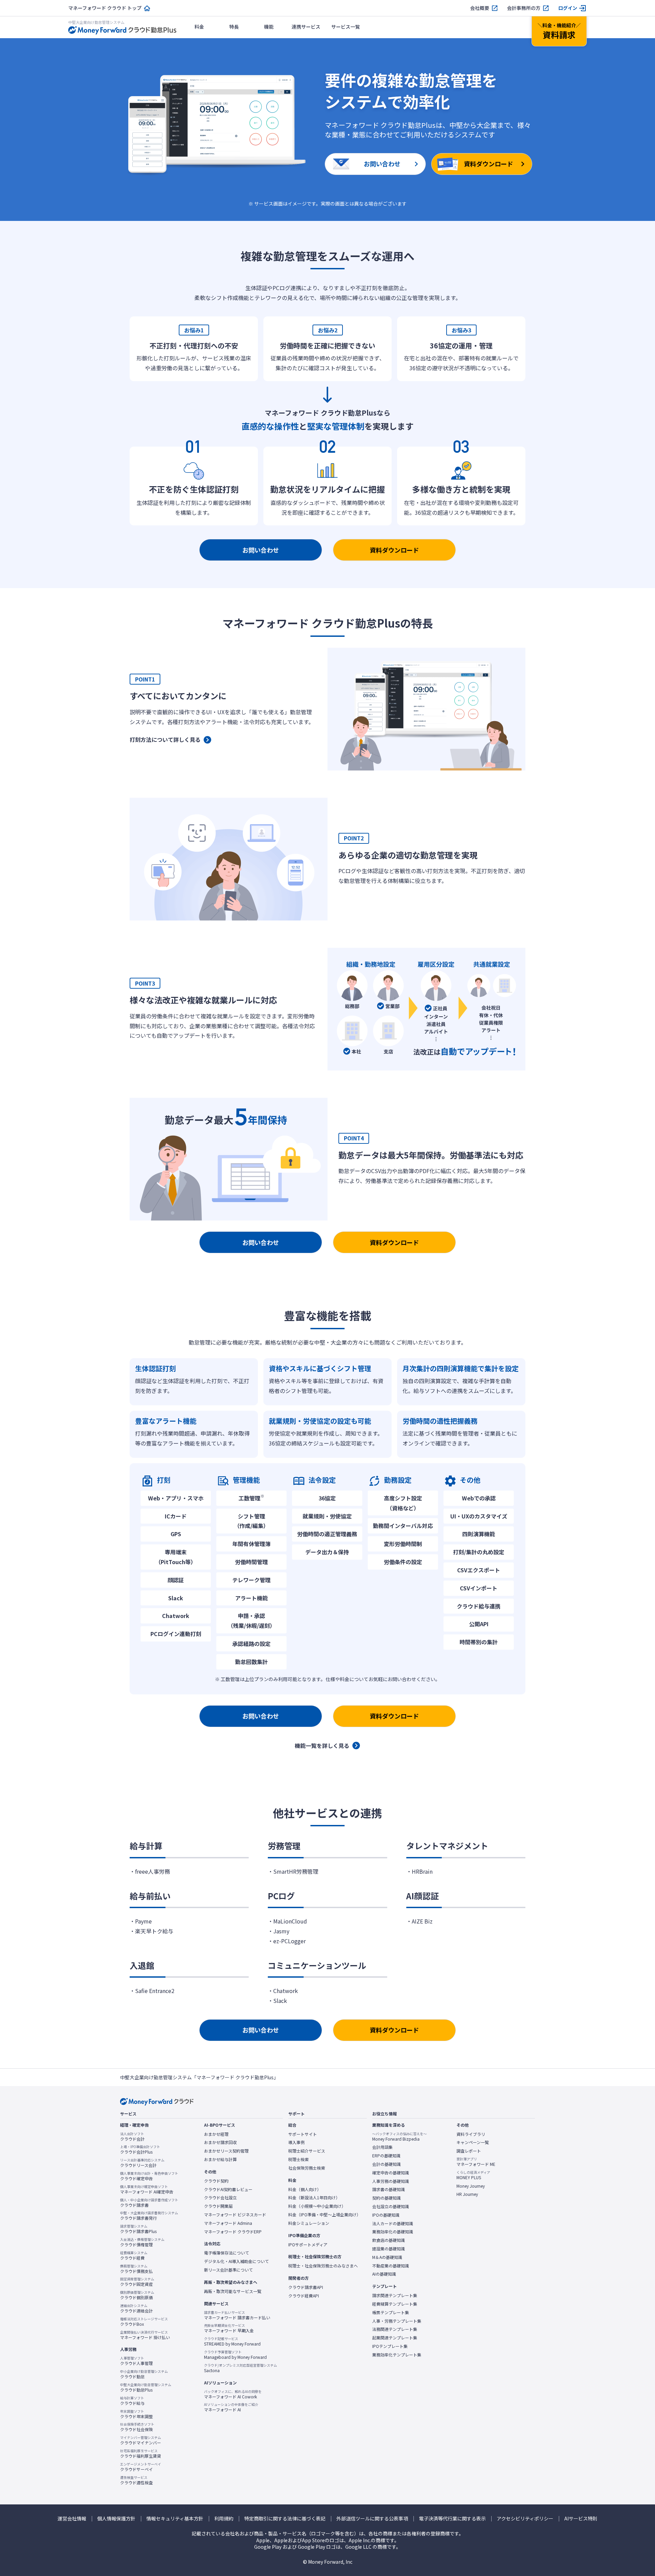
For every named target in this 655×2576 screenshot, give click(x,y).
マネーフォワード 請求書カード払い (237, 2315)
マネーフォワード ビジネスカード (235, 2215)
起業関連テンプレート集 (395, 2338)
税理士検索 (299, 2159)
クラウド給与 (132, 2401)
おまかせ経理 (216, 2134)
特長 (234, 27)
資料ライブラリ (471, 2134)
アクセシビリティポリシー (525, 2519)
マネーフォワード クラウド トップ (105, 8)
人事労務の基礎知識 (391, 2181)
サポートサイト (303, 2134)
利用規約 (224, 2519)
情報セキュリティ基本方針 (175, 2519)
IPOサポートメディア (308, 2245)
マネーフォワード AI (231, 2407)
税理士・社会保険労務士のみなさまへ (323, 2266)
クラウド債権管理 (142, 2242)
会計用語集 (382, 2147)
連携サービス (306, 27)
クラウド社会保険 (137, 2427)
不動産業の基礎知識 (391, 2266)
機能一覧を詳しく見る (322, 1746)
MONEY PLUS (473, 2175)
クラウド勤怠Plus (146, 2387)
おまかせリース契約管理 (226, 2151)
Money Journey (471, 2186)
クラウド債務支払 (136, 2269)
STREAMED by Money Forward (232, 2341)
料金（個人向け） (305, 2189)
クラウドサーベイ (141, 2467)
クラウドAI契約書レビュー (228, 2189)
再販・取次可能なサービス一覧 (233, 2291)
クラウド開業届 (218, 2206)
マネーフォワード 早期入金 (229, 2328)
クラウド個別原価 (137, 2295)
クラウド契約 (216, 2181)
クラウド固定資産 (137, 2282)
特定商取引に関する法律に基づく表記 (285, 2519)
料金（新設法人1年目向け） (314, 2198)
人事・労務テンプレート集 (397, 2321)
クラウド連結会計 (136, 2308)
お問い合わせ (261, 550)
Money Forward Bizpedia (399, 2137)
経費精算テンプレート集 (395, 2304)
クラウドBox (144, 2322)
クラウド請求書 (149, 2203)
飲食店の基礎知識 (389, 2240)
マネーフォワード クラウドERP (233, 2232)
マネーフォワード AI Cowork (233, 2394)
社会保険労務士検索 (307, 2168)
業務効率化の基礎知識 (393, 2232)
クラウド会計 (132, 2137)
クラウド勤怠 (144, 2374)
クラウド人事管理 (136, 2361)
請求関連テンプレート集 (395, 2295)
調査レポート (469, 2151)
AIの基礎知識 (384, 2274)
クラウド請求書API (306, 2287)
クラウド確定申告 (149, 2176)
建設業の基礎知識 (389, 2249)
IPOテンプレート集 (390, 2346)
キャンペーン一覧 (473, 2142)
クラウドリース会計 (142, 2163)
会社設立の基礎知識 (391, 2206)
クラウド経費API (304, 2296)
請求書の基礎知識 (389, 2189)
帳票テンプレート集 (391, 2312)
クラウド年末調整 (136, 2414)
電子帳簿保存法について (227, 2253)
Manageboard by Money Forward (235, 2355)
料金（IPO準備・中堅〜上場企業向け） (324, 2215)
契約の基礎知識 (387, 2198)
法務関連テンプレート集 (395, 2329)
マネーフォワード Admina (228, 2223)
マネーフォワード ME (476, 2162)
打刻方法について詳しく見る (165, 739)
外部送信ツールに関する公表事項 (372, 2519)
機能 (269, 27)
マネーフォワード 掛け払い (145, 2335)
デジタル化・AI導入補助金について (236, 2261)
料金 (199, 27)
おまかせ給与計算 (220, 2159)
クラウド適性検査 (136, 2480)
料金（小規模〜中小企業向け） (317, 2206)
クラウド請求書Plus (138, 2229)
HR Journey (467, 2194)
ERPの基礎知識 (386, 2156)
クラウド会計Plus (140, 2150)
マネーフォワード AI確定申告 (147, 2189)
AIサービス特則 (581, 2519)
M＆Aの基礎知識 (387, 2257)
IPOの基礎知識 (386, 2215)
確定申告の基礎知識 (391, 2173)
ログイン (568, 8)
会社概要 (480, 8)
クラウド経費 (134, 2256)
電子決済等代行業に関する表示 (452, 2519)
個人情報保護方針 (116, 2519)
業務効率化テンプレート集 (397, 2355)
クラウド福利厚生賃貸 (141, 2454)
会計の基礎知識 (387, 2164)
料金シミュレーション (309, 2223)
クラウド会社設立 (220, 2198)
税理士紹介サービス (307, 2151)
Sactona (241, 2368)
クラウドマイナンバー (141, 2440)
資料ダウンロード (394, 550)
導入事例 (296, 2142)
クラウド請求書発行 (149, 2216)
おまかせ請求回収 (220, 2142)
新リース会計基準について (228, 2270)
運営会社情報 (72, 2519)
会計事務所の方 (524, 8)
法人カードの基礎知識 (393, 2223)
